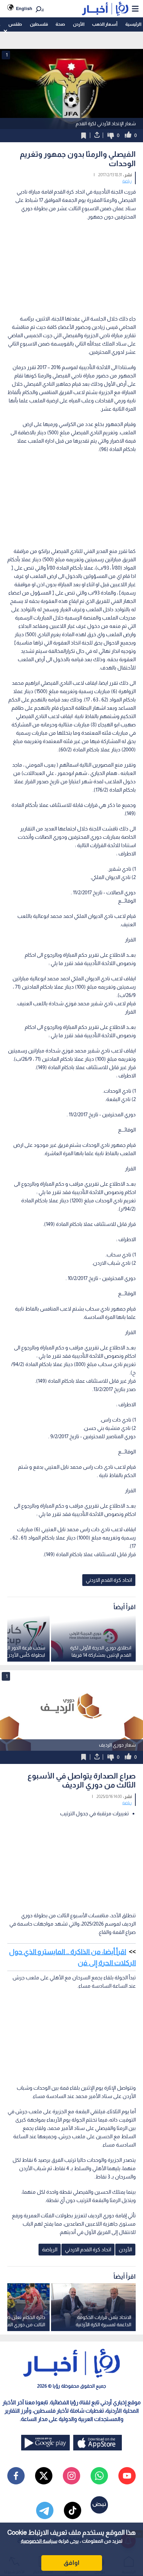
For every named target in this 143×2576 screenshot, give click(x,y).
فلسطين (39, 24)
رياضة (127, 181)
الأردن (79, 24)
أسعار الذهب (105, 24)
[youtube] (127, 2476)
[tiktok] (73, 2510)
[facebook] (16, 2476)
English (24, 8)
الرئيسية (133, 24)
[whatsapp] (99, 2476)
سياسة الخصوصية (39, 2541)
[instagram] (71, 2476)
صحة (60, 24)
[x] (44, 2476)
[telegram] (45, 2510)
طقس (15, 24)
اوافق (71, 2563)
